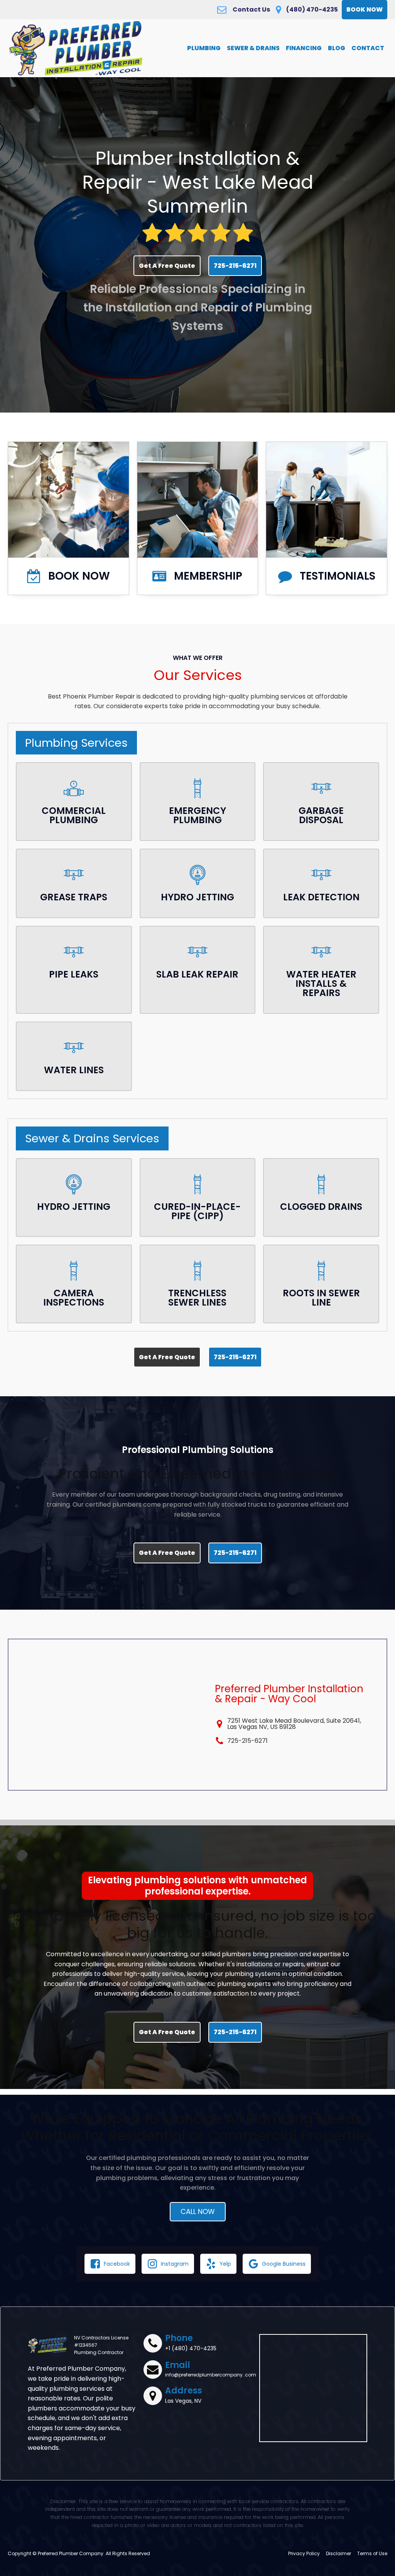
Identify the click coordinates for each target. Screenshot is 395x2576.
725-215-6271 (235, 266)
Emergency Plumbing (197, 815)
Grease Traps (74, 897)
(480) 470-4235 (312, 10)
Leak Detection (321, 897)
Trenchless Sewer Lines (197, 1298)
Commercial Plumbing (74, 815)
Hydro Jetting (197, 897)
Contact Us (251, 10)
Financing (304, 48)
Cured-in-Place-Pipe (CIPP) (197, 1211)
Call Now (198, 2212)
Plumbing (204, 48)
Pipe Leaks (74, 974)
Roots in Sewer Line (321, 1298)
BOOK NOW (365, 9)
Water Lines (74, 1070)
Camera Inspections (74, 1298)
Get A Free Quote (167, 266)
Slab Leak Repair (197, 974)
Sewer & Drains (253, 48)
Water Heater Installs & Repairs (321, 984)
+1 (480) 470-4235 (191, 2348)
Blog (337, 48)
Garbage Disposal (321, 815)
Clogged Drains (321, 1207)
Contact (368, 48)
